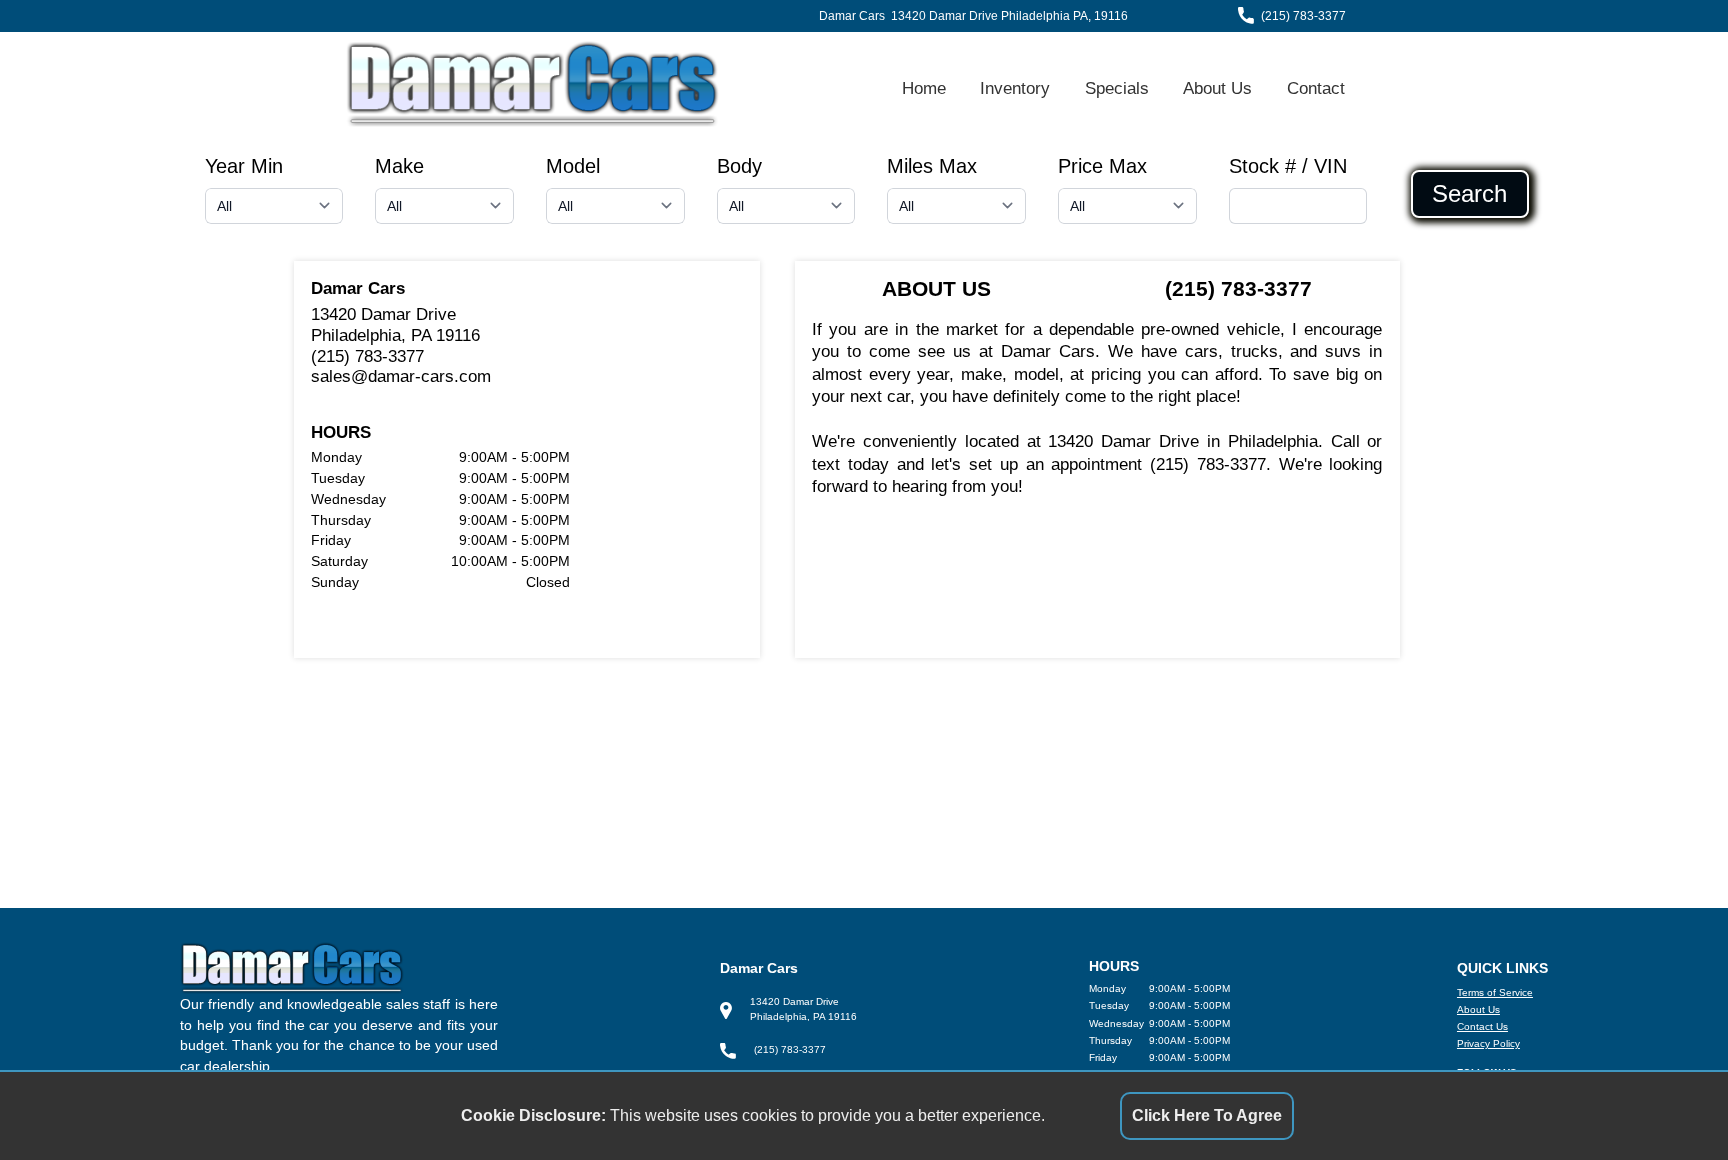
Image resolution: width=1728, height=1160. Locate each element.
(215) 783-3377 (1303, 16)
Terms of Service (1495, 992)
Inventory (1015, 88)
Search (1469, 194)
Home (924, 88)
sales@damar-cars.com (401, 376)
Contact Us (1482, 1026)
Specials (1117, 88)
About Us (1217, 88)
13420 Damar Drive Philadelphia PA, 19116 (1009, 16)
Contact (1316, 88)
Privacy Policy (1488, 1043)
